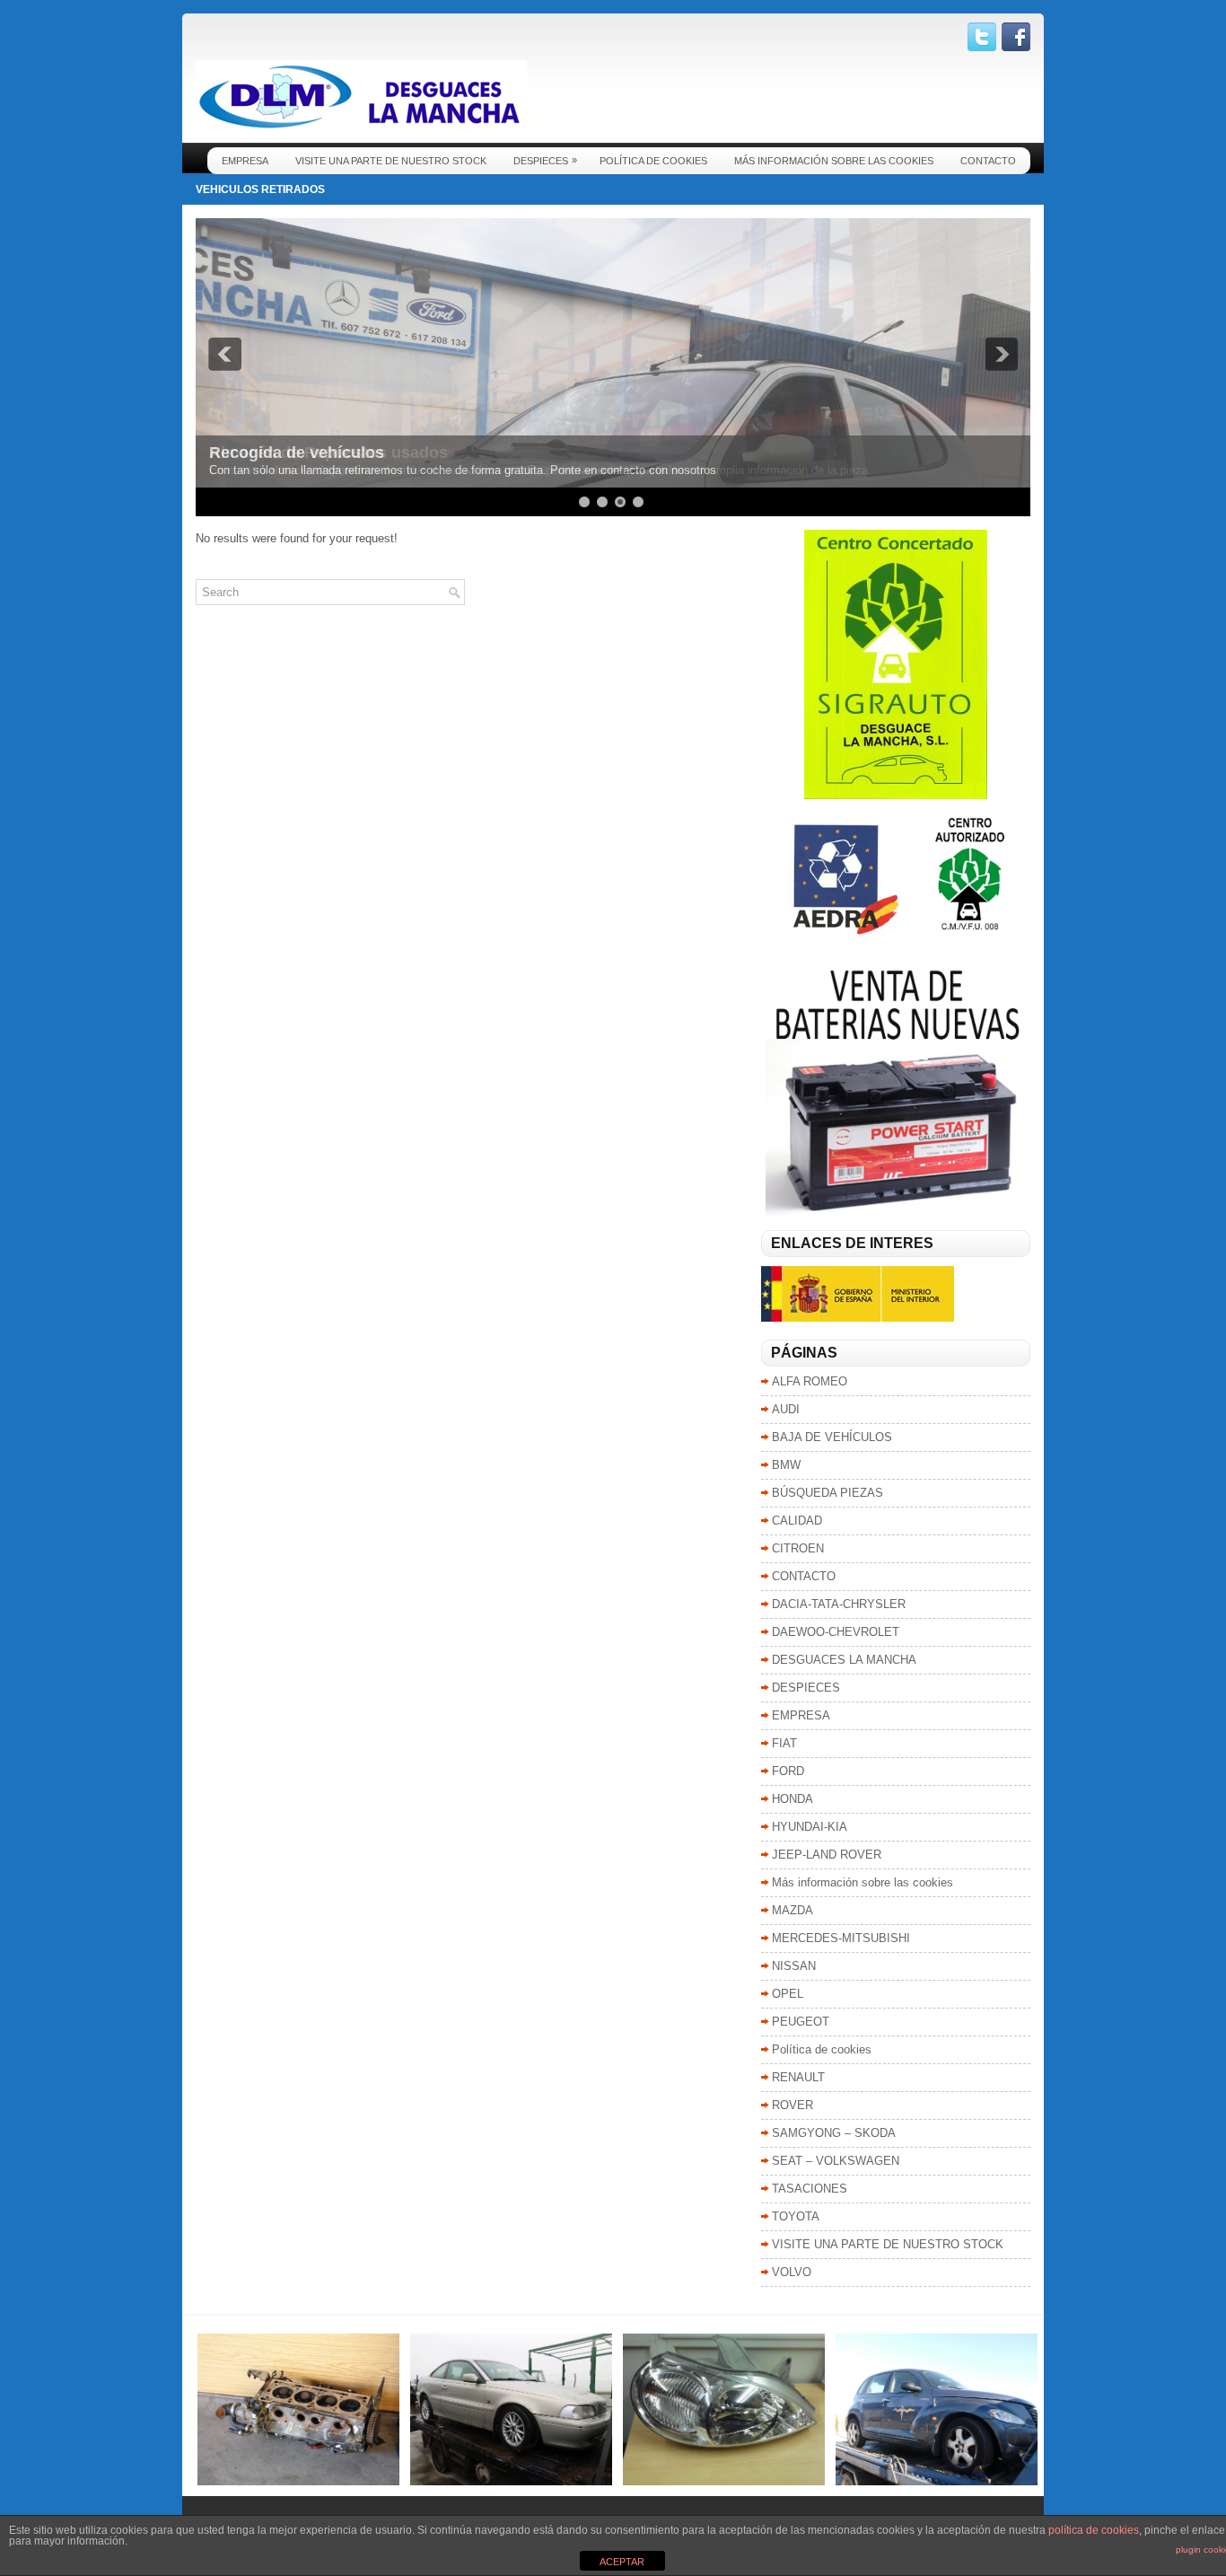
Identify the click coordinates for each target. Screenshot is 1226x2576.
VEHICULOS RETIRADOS (260, 189)
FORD (788, 1771)
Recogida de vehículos (297, 453)
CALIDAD (797, 1521)
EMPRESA (245, 161)
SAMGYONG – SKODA (834, 2133)
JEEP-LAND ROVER (827, 1855)
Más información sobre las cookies (834, 161)
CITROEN (798, 1548)
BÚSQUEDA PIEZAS (828, 1493)
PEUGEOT (801, 2022)
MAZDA (793, 1910)
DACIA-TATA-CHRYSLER (839, 1604)
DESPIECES (545, 160)
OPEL (788, 1994)
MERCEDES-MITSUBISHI (841, 1938)
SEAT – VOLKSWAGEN (836, 2161)
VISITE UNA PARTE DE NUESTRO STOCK (391, 161)
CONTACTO (988, 161)
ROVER (793, 2105)
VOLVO (792, 2272)
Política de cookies (653, 161)
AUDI (786, 1409)
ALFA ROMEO (810, 1381)
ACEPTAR (622, 2562)
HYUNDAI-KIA (810, 1827)
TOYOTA (796, 2216)
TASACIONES (810, 2189)
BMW (786, 1465)
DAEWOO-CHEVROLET (836, 1632)
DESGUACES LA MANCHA (844, 1660)
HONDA (793, 1799)
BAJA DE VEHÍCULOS (832, 1437)
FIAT (784, 1743)
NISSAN (794, 1966)
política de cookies (1094, 2530)
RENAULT (798, 2077)
